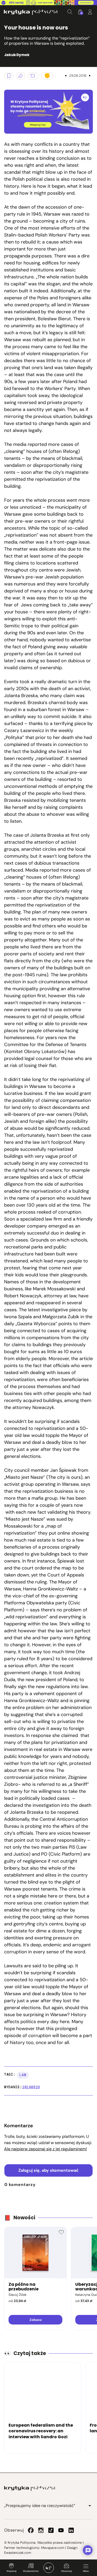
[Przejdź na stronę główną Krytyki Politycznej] (30, 2488)
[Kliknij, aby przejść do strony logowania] (90, 12)
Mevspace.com (53, 2548)
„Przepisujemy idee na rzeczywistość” (40, 2506)
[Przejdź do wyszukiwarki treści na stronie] (70, 12)
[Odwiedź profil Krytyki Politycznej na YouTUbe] (61, 2530)
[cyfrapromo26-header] (48, 3)
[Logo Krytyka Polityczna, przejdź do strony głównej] (31, 12)
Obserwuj (66, 2571)
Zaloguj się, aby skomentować (48, 2170)
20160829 (31, 2087)
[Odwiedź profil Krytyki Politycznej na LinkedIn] (71, 2530)
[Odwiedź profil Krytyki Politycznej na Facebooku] (31, 2530)
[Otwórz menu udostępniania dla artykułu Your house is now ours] (21, 76)
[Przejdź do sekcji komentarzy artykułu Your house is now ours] (33, 76)
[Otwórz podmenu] (90, 2506)
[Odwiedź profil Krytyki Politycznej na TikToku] (51, 2530)
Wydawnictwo (31, 2571)
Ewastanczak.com (18, 2553)
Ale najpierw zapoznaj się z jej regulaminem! (46, 2149)
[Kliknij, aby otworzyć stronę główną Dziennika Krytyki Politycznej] (49, 2568)
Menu (86, 2571)
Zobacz (36, 2320)
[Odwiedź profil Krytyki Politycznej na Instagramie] (41, 2530)
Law (23, 2075)
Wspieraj (11, 2571)
